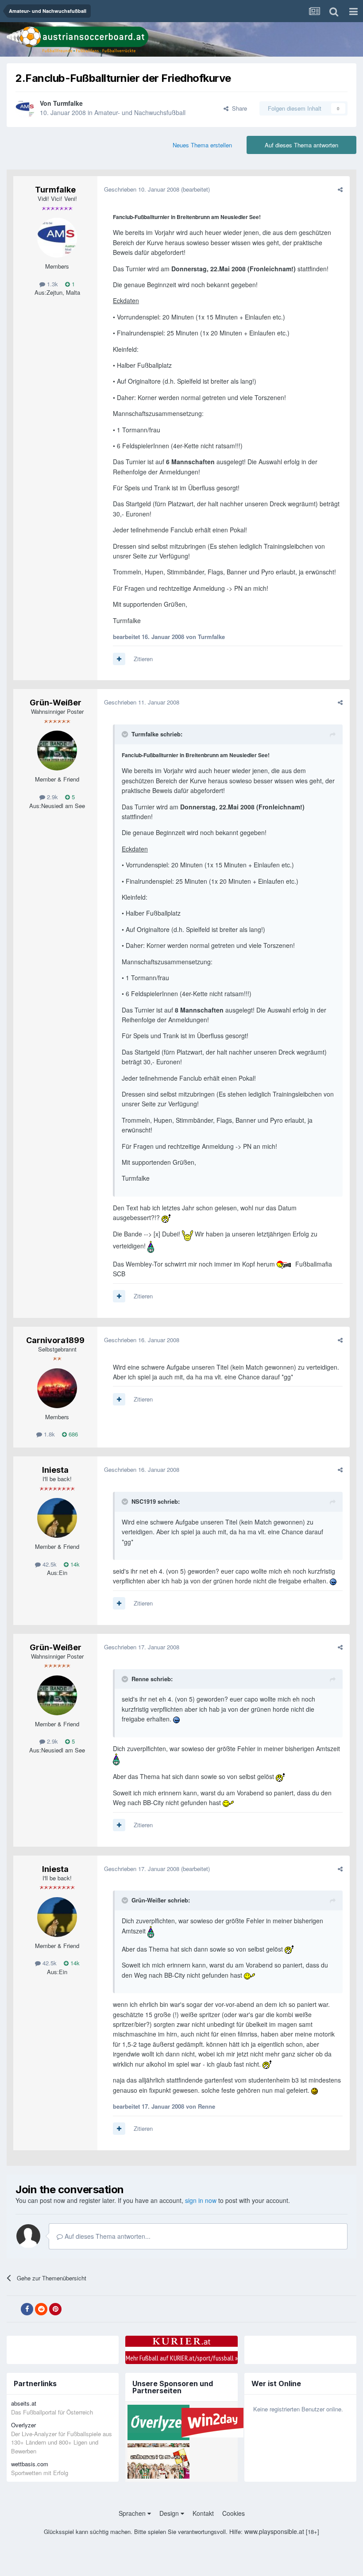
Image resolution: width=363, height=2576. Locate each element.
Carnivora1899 (55, 1340)
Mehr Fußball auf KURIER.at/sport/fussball (182, 2358)
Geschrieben (142, 189)
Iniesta (55, 1470)
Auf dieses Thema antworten (301, 145)
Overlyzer (23, 2425)
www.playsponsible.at (274, 2531)
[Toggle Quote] (126, 734)
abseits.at (24, 2403)
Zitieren (143, 659)
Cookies (234, 2513)
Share (238, 108)
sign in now (201, 2200)
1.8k (48, 1434)
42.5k (49, 1564)
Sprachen (133, 2513)
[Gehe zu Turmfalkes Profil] (25, 108)
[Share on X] (13, 2309)
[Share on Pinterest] (55, 2309)
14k (74, 1564)
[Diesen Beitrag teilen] (340, 189)
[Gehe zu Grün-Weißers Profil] (57, 751)
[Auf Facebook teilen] (27, 2309)
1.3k (52, 284)
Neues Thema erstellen (202, 145)
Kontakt (203, 2513)
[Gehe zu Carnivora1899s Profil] (57, 1388)
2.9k (52, 797)
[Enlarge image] (166, 1217)
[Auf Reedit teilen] (41, 2309)
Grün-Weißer (56, 703)
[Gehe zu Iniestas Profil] (57, 1518)
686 (72, 1434)
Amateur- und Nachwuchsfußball (140, 112)
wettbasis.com (30, 2464)
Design (170, 2513)
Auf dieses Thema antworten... (107, 2236)
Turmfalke (68, 103)
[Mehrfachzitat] (119, 659)
